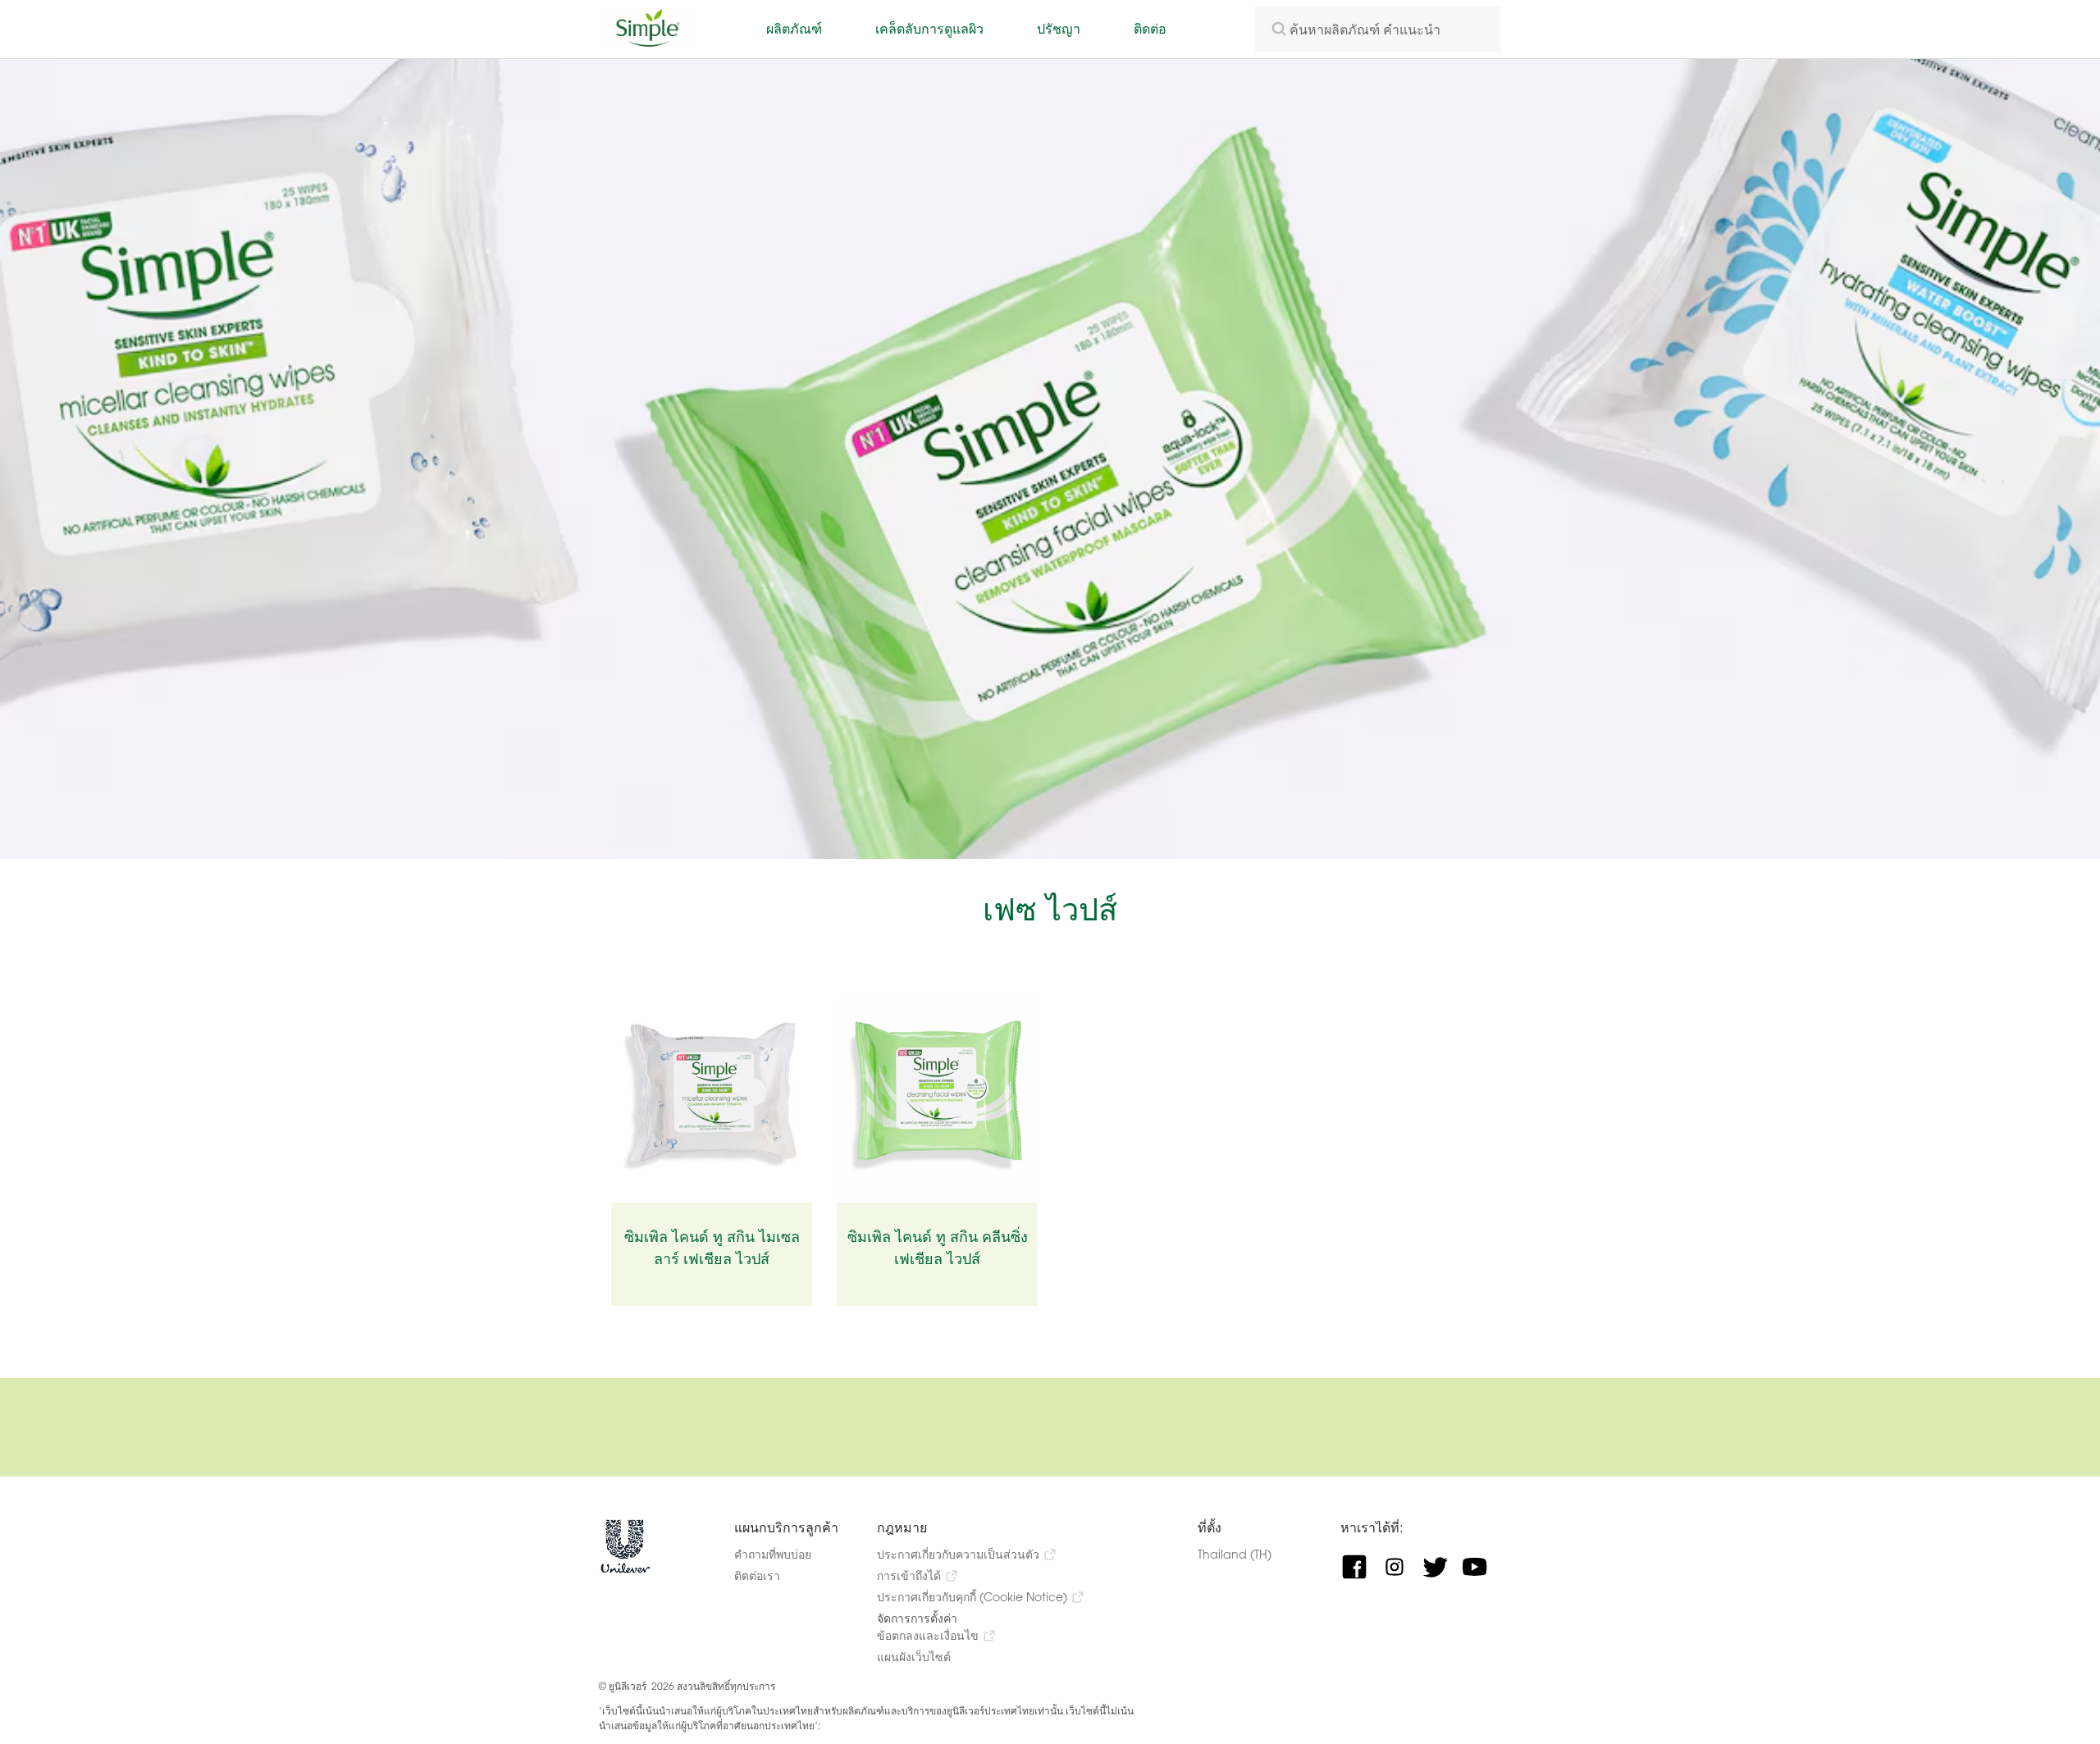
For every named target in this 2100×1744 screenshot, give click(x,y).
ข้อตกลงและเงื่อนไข (928, 1635)
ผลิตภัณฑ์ (794, 28)
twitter (1441, 1567)
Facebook (1360, 1567)
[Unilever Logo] (625, 1570)
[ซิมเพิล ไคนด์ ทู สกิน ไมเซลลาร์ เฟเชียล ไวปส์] (712, 1100)
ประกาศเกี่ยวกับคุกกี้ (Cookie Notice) (972, 1597)
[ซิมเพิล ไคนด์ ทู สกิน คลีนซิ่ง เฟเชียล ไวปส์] (937, 1100)
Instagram (1401, 1567)
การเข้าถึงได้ (909, 1575)
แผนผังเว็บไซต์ (914, 1657)
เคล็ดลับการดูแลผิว (929, 28)
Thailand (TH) (1250, 1554)
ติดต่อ (1150, 28)
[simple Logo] (648, 43)
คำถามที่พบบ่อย (773, 1554)
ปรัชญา (1059, 28)
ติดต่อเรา (757, 1575)
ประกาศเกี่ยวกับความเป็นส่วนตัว (958, 1554)
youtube (1481, 1567)
